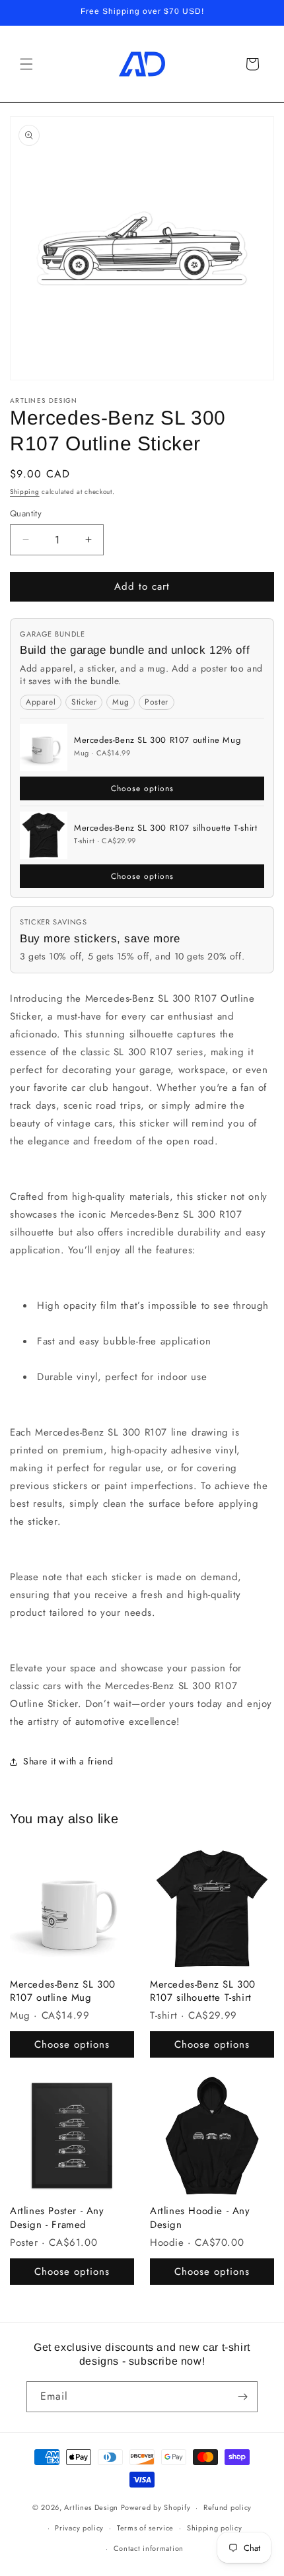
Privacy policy (79, 2528)
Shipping (25, 492)
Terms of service (145, 2528)
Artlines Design (91, 2507)
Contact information (149, 2548)
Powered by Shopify (156, 2507)
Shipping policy (215, 2528)
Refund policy (228, 2507)
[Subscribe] (242, 2397)
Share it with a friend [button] (68, 1761)
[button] (26, 64)
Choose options (142, 788)
